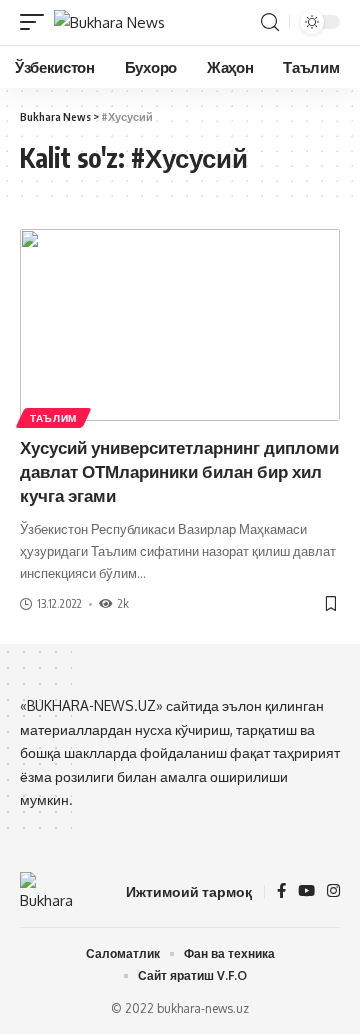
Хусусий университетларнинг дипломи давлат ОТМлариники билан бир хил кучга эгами (179, 471)
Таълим (53, 418)
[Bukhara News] (109, 22)
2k (123, 603)
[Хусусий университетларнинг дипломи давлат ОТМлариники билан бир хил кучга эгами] (180, 325)
